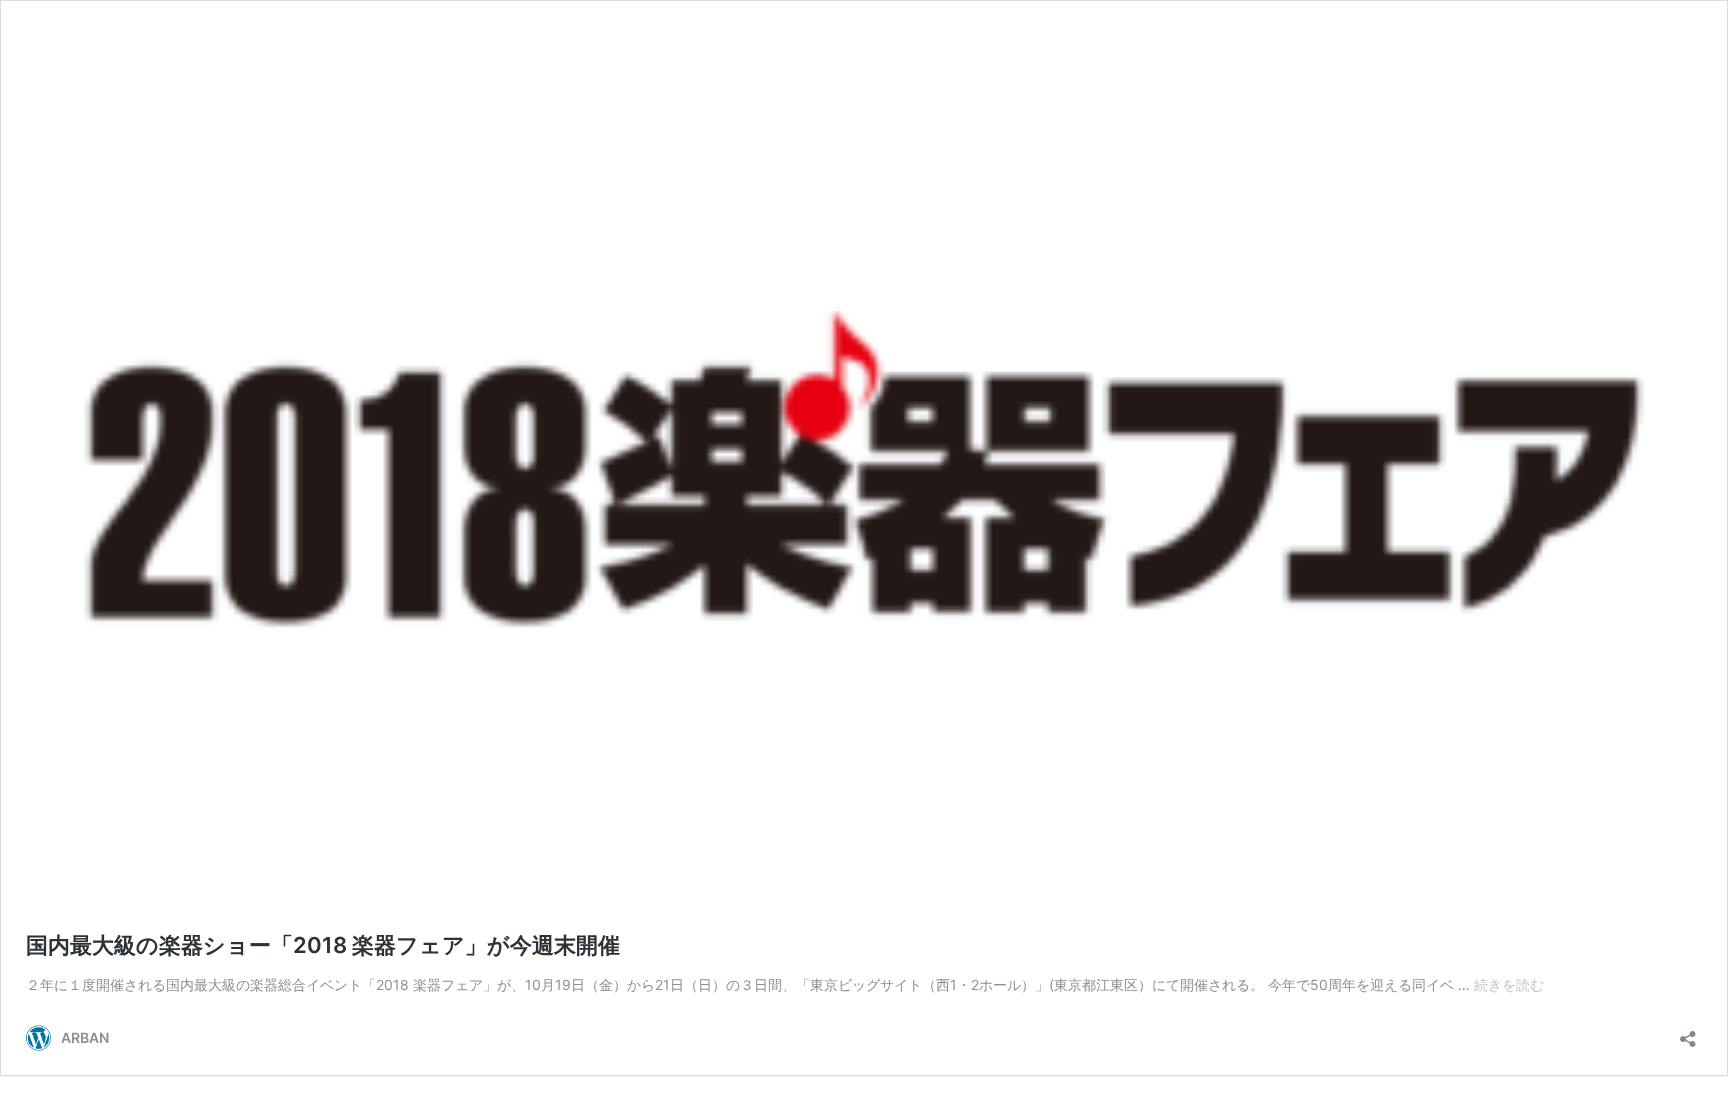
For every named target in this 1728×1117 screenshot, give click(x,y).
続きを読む (1509, 984)
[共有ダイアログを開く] (1688, 1032)
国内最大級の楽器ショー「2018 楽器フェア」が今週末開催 (323, 945)
